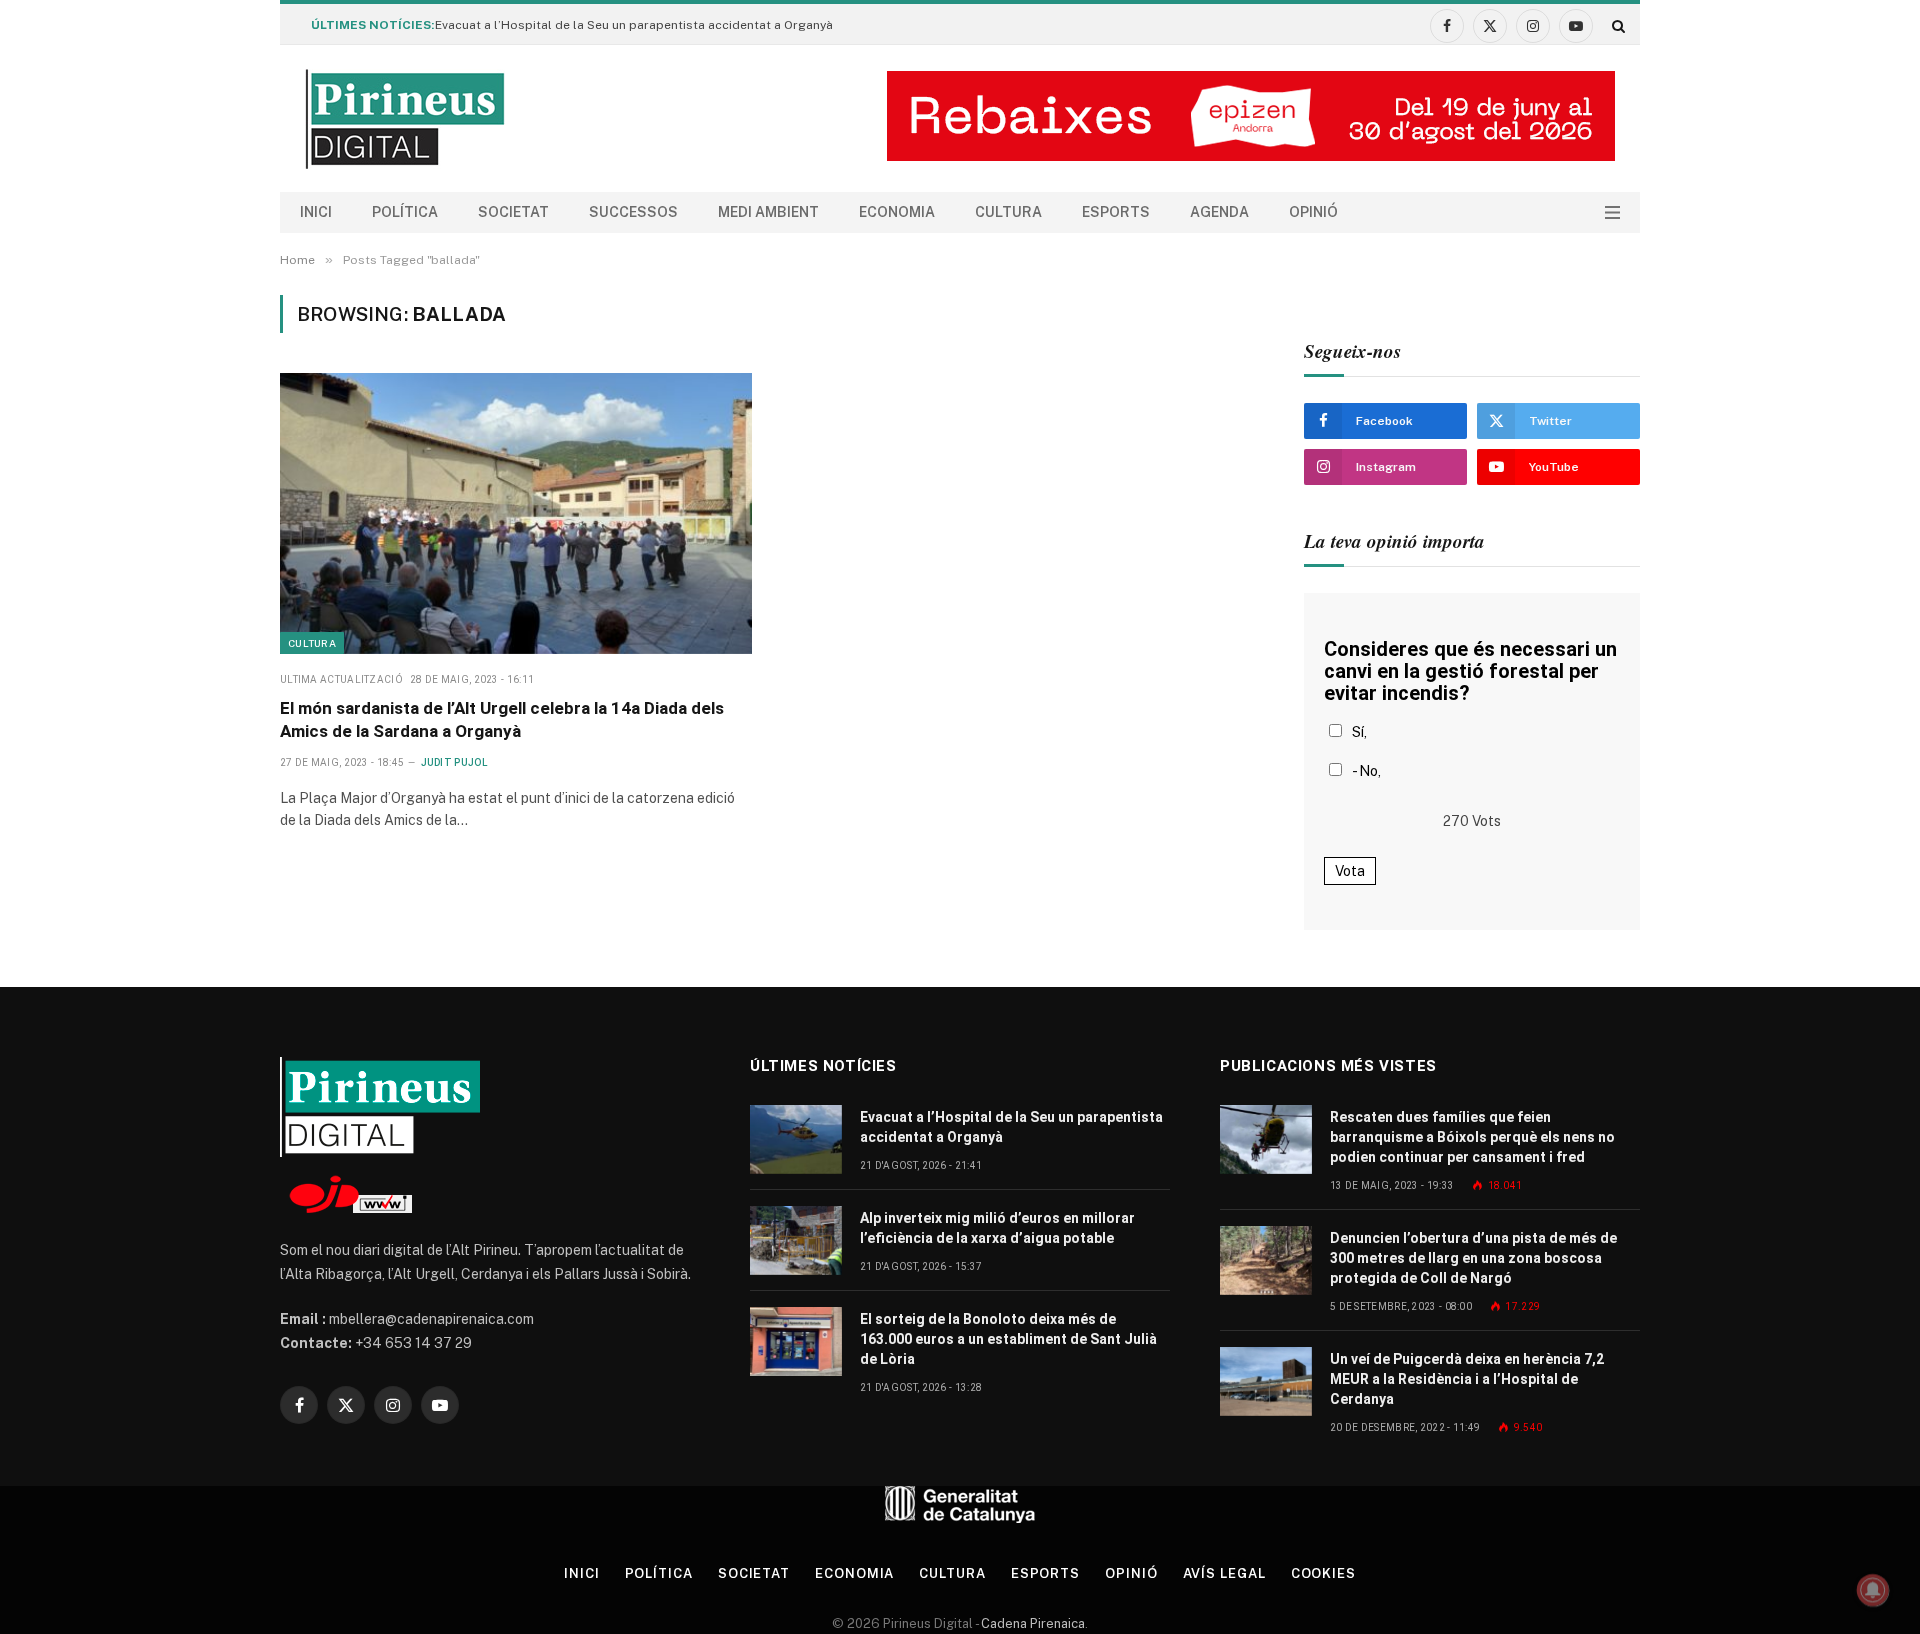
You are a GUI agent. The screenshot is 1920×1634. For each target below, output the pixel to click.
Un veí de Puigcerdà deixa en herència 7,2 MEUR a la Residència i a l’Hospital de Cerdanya (1467, 1379)
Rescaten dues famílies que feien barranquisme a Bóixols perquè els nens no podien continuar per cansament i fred (1472, 1137)
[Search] (1616, 25)
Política (405, 212)
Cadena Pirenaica (1031, 1623)
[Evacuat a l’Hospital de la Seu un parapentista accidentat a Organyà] (796, 1139)
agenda (1219, 212)
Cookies (1323, 1573)
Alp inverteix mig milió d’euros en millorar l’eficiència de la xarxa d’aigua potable (997, 1228)
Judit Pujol (454, 762)
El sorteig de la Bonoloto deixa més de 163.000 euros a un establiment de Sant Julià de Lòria (1008, 1339)
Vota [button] (1350, 871)
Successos (633, 212)
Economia (897, 212)
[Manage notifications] (1873, 1590)
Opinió (1313, 212)
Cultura (1008, 212)
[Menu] (1612, 212)
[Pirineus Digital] (405, 119)
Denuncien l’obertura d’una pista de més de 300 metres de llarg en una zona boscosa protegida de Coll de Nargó (1473, 1258)
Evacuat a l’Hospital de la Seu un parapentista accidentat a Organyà (634, 25)
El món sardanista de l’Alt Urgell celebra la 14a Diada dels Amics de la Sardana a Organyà (502, 719)
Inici (316, 212)
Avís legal (1224, 1573)
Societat (513, 212)
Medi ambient (768, 212)
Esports (1116, 212)
